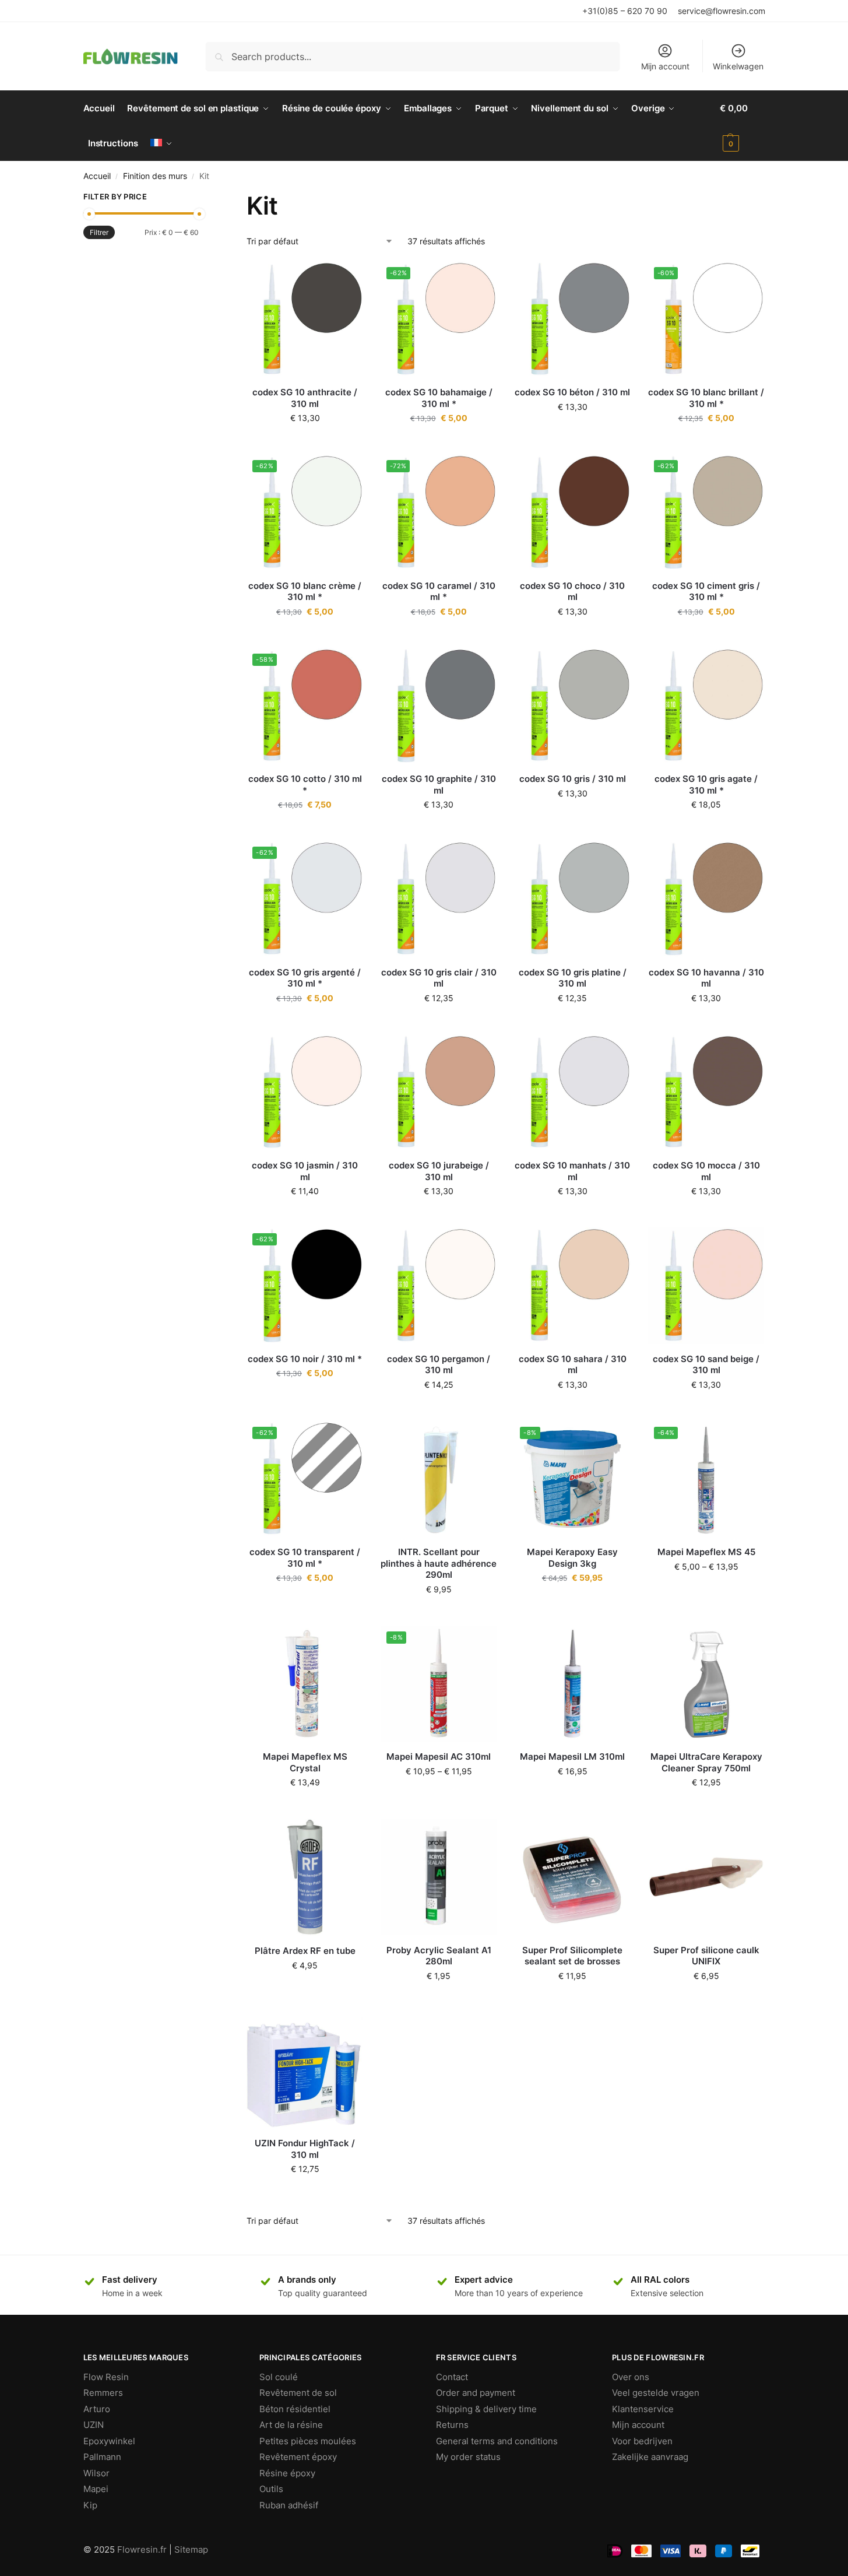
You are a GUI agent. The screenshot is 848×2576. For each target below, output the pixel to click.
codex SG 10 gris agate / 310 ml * (706, 785)
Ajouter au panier (305, 442)
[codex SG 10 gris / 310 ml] (572, 706)
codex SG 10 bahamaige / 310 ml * (439, 398)
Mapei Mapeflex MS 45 (706, 1552)
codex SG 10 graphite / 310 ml (439, 785)
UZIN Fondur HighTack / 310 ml (305, 2149)
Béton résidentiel (295, 2409)
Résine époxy (287, 2473)
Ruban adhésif (289, 2505)
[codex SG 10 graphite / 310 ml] (439, 706)
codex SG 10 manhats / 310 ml (572, 1171)
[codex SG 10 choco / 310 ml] (572, 513)
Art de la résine (291, 2425)
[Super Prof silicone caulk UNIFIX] (706, 1877)
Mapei (96, 2489)
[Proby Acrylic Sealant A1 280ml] (439, 1877)
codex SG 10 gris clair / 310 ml (439, 978)
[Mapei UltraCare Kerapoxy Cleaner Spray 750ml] (706, 1684)
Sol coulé (279, 2377)
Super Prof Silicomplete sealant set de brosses (572, 1956)
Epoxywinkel (109, 2441)
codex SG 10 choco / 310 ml (572, 592)
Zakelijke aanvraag (650, 2457)
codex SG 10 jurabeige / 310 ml (439, 1171)
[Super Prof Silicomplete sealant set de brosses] (572, 1877)
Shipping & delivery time (486, 2409)
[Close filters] (202, 198)
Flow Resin (106, 2377)
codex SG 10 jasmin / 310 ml (305, 1171)
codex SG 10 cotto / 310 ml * (305, 785)
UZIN (94, 2425)
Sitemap (191, 2549)
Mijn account (665, 66)
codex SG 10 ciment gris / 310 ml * (706, 592)
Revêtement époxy (298, 2457)
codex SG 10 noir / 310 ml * (305, 1359)
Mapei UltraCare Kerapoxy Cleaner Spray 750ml (706, 1762)
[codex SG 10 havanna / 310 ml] (706, 899)
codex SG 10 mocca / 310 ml (706, 1171)
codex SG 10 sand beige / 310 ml (706, 1365)
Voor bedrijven (642, 2441)
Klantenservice (643, 2409)
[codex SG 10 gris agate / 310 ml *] (706, 706)
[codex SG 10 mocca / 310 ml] (706, 1093)
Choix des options (572, 1602)
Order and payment (476, 2393)
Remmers (103, 2393)
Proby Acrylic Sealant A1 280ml (439, 1956)
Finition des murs (155, 176)
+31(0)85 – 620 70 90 (625, 11)
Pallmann (102, 2457)
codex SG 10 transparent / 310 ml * (305, 1558)
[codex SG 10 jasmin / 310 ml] (305, 1093)
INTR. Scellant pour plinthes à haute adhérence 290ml (439, 1563)
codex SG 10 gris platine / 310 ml (573, 978)
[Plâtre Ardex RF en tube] (305, 1877)
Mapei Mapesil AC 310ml (439, 1756)
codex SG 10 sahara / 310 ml (573, 1365)
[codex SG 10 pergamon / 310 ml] (439, 1286)
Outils (271, 2489)
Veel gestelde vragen (656, 2393)
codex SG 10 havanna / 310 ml (706, 978)
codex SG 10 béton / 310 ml (572, 392)
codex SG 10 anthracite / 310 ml (305, 398)
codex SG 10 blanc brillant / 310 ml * (706, 398)
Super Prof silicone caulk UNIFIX (706, 1956)
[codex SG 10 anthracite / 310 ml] (305, 320)
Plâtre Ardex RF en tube (305, 1951)
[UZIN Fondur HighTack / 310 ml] (305, 2070)
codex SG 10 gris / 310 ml (573, 779)
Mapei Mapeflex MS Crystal (305, 1762)
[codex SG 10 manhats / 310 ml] (572, 1093)
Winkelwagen (738, 66)
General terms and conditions (497, 2441)
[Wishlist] (346, 279)
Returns (452, 2425)
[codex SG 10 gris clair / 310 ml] (439, 899)
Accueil (97, 176)
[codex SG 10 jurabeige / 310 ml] (439, 1093)
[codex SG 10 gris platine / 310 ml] (572, 899)
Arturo (97, 2409)
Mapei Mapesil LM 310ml (572, 1756)
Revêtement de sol (298, 2393)
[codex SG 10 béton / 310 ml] (572, 320)
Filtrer (99, 232)
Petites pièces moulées (308, 2441)
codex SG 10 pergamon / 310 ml (439, 1365)
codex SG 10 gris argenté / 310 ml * (305, 978)
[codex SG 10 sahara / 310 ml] (572, 1286)
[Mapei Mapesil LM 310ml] (572, 1684)
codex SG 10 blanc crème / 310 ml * (305, 592)
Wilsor (96, 2473)
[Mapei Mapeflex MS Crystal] (305, 1684)
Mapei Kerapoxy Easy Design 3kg (572, 1558)
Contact (452, 2377)
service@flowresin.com (722, 11)
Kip (90, 2505)
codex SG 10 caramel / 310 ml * (439, 592)
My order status (468, 2457)
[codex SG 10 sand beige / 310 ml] (706, 1286)
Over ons (631, 2377)
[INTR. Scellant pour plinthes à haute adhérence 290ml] (439, 1479)
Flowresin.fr (142, 2549)
